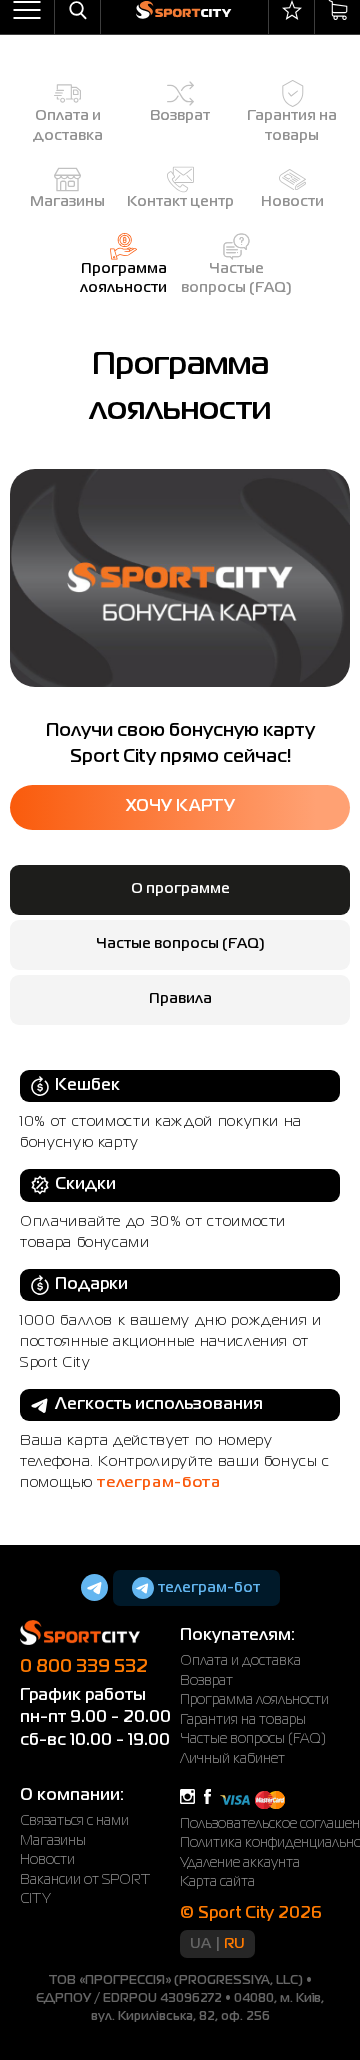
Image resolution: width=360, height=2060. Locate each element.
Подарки (91, 1285)
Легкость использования (159, 1405)
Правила (180, 999)
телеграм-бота (158, 1483)
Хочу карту (180, 807)
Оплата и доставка (240, 1661)
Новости (47, 1860)
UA (200, 1944)
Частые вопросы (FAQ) (180, 944)
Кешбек (87, 1086)
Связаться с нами (74, 1821)
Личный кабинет (232, 1759)
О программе (180, 889)
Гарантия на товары (243, 1720)
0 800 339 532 (84, 1667)
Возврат (206, 1681)
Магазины (53, 1841)
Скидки (85, 1185)
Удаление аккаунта (240, 1863)
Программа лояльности (254, 1700)
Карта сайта (217, 1882)
